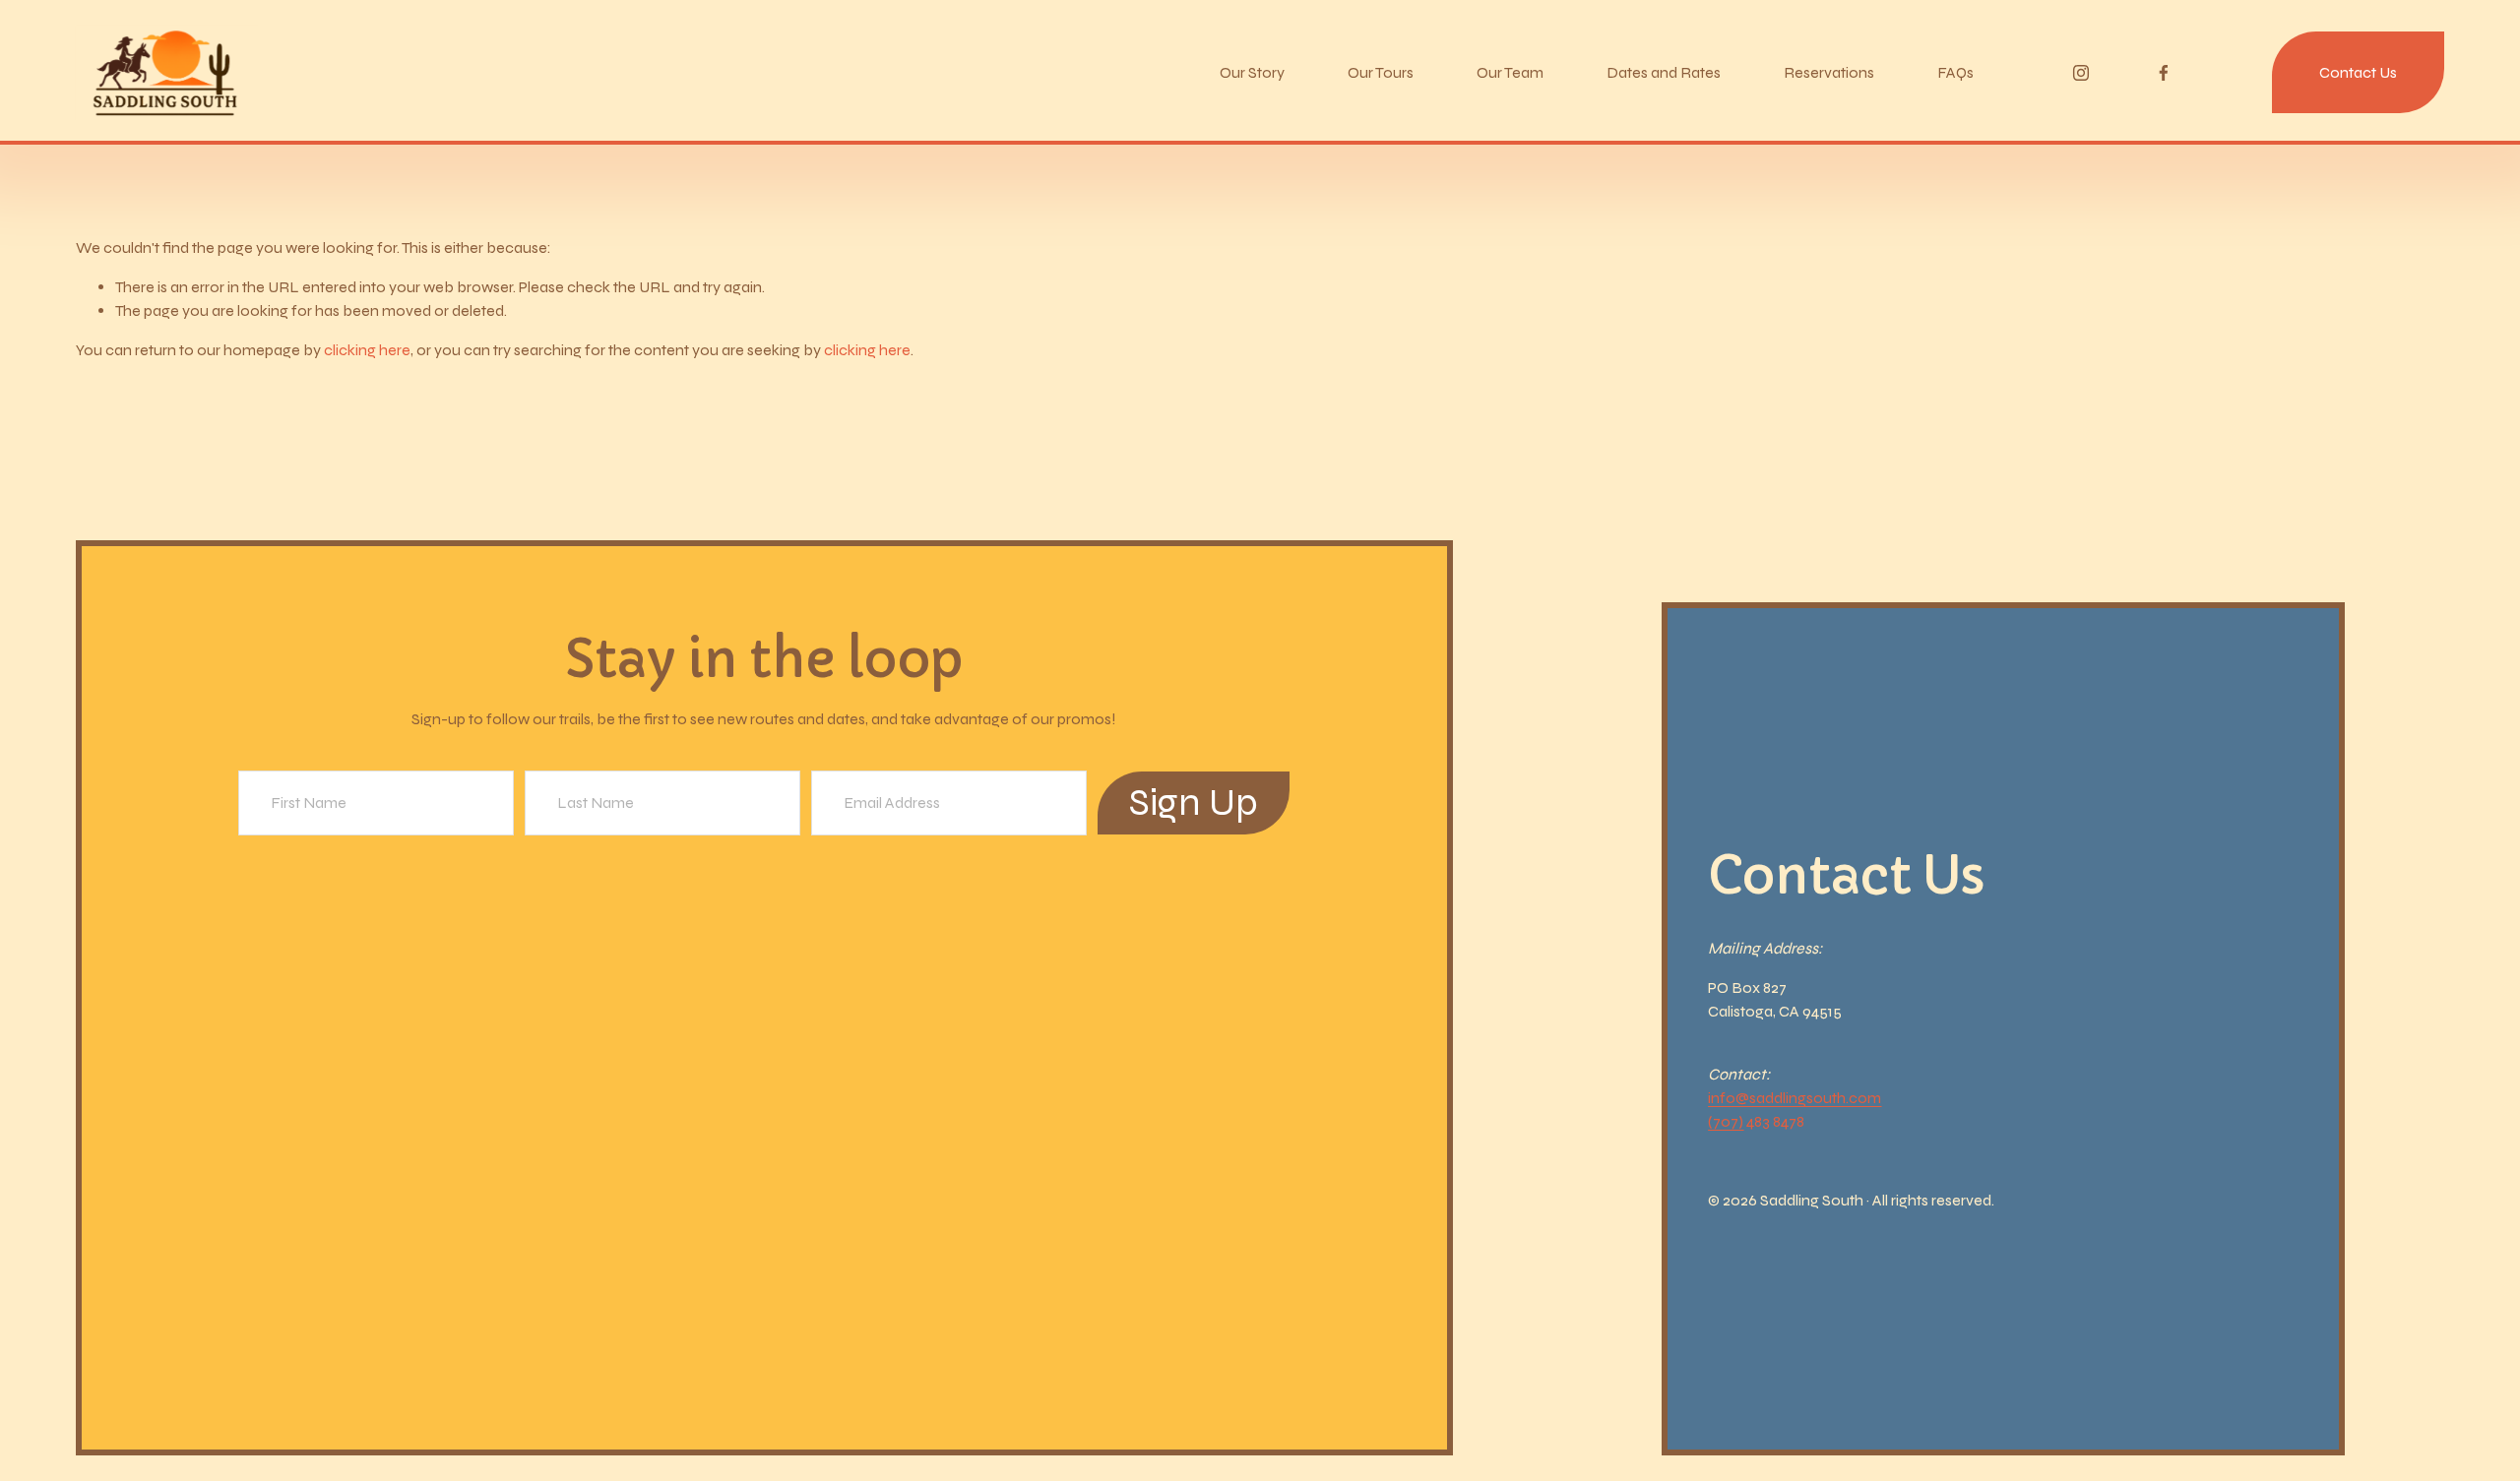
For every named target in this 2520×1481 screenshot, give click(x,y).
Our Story (1252, 72)
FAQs (1955, 72)
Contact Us (2358, 72)
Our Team (1510, 72)
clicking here (367, 350)
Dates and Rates (1664, 72)
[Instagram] (2081, 73)
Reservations (1829, 72)
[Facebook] (2164, 73)
